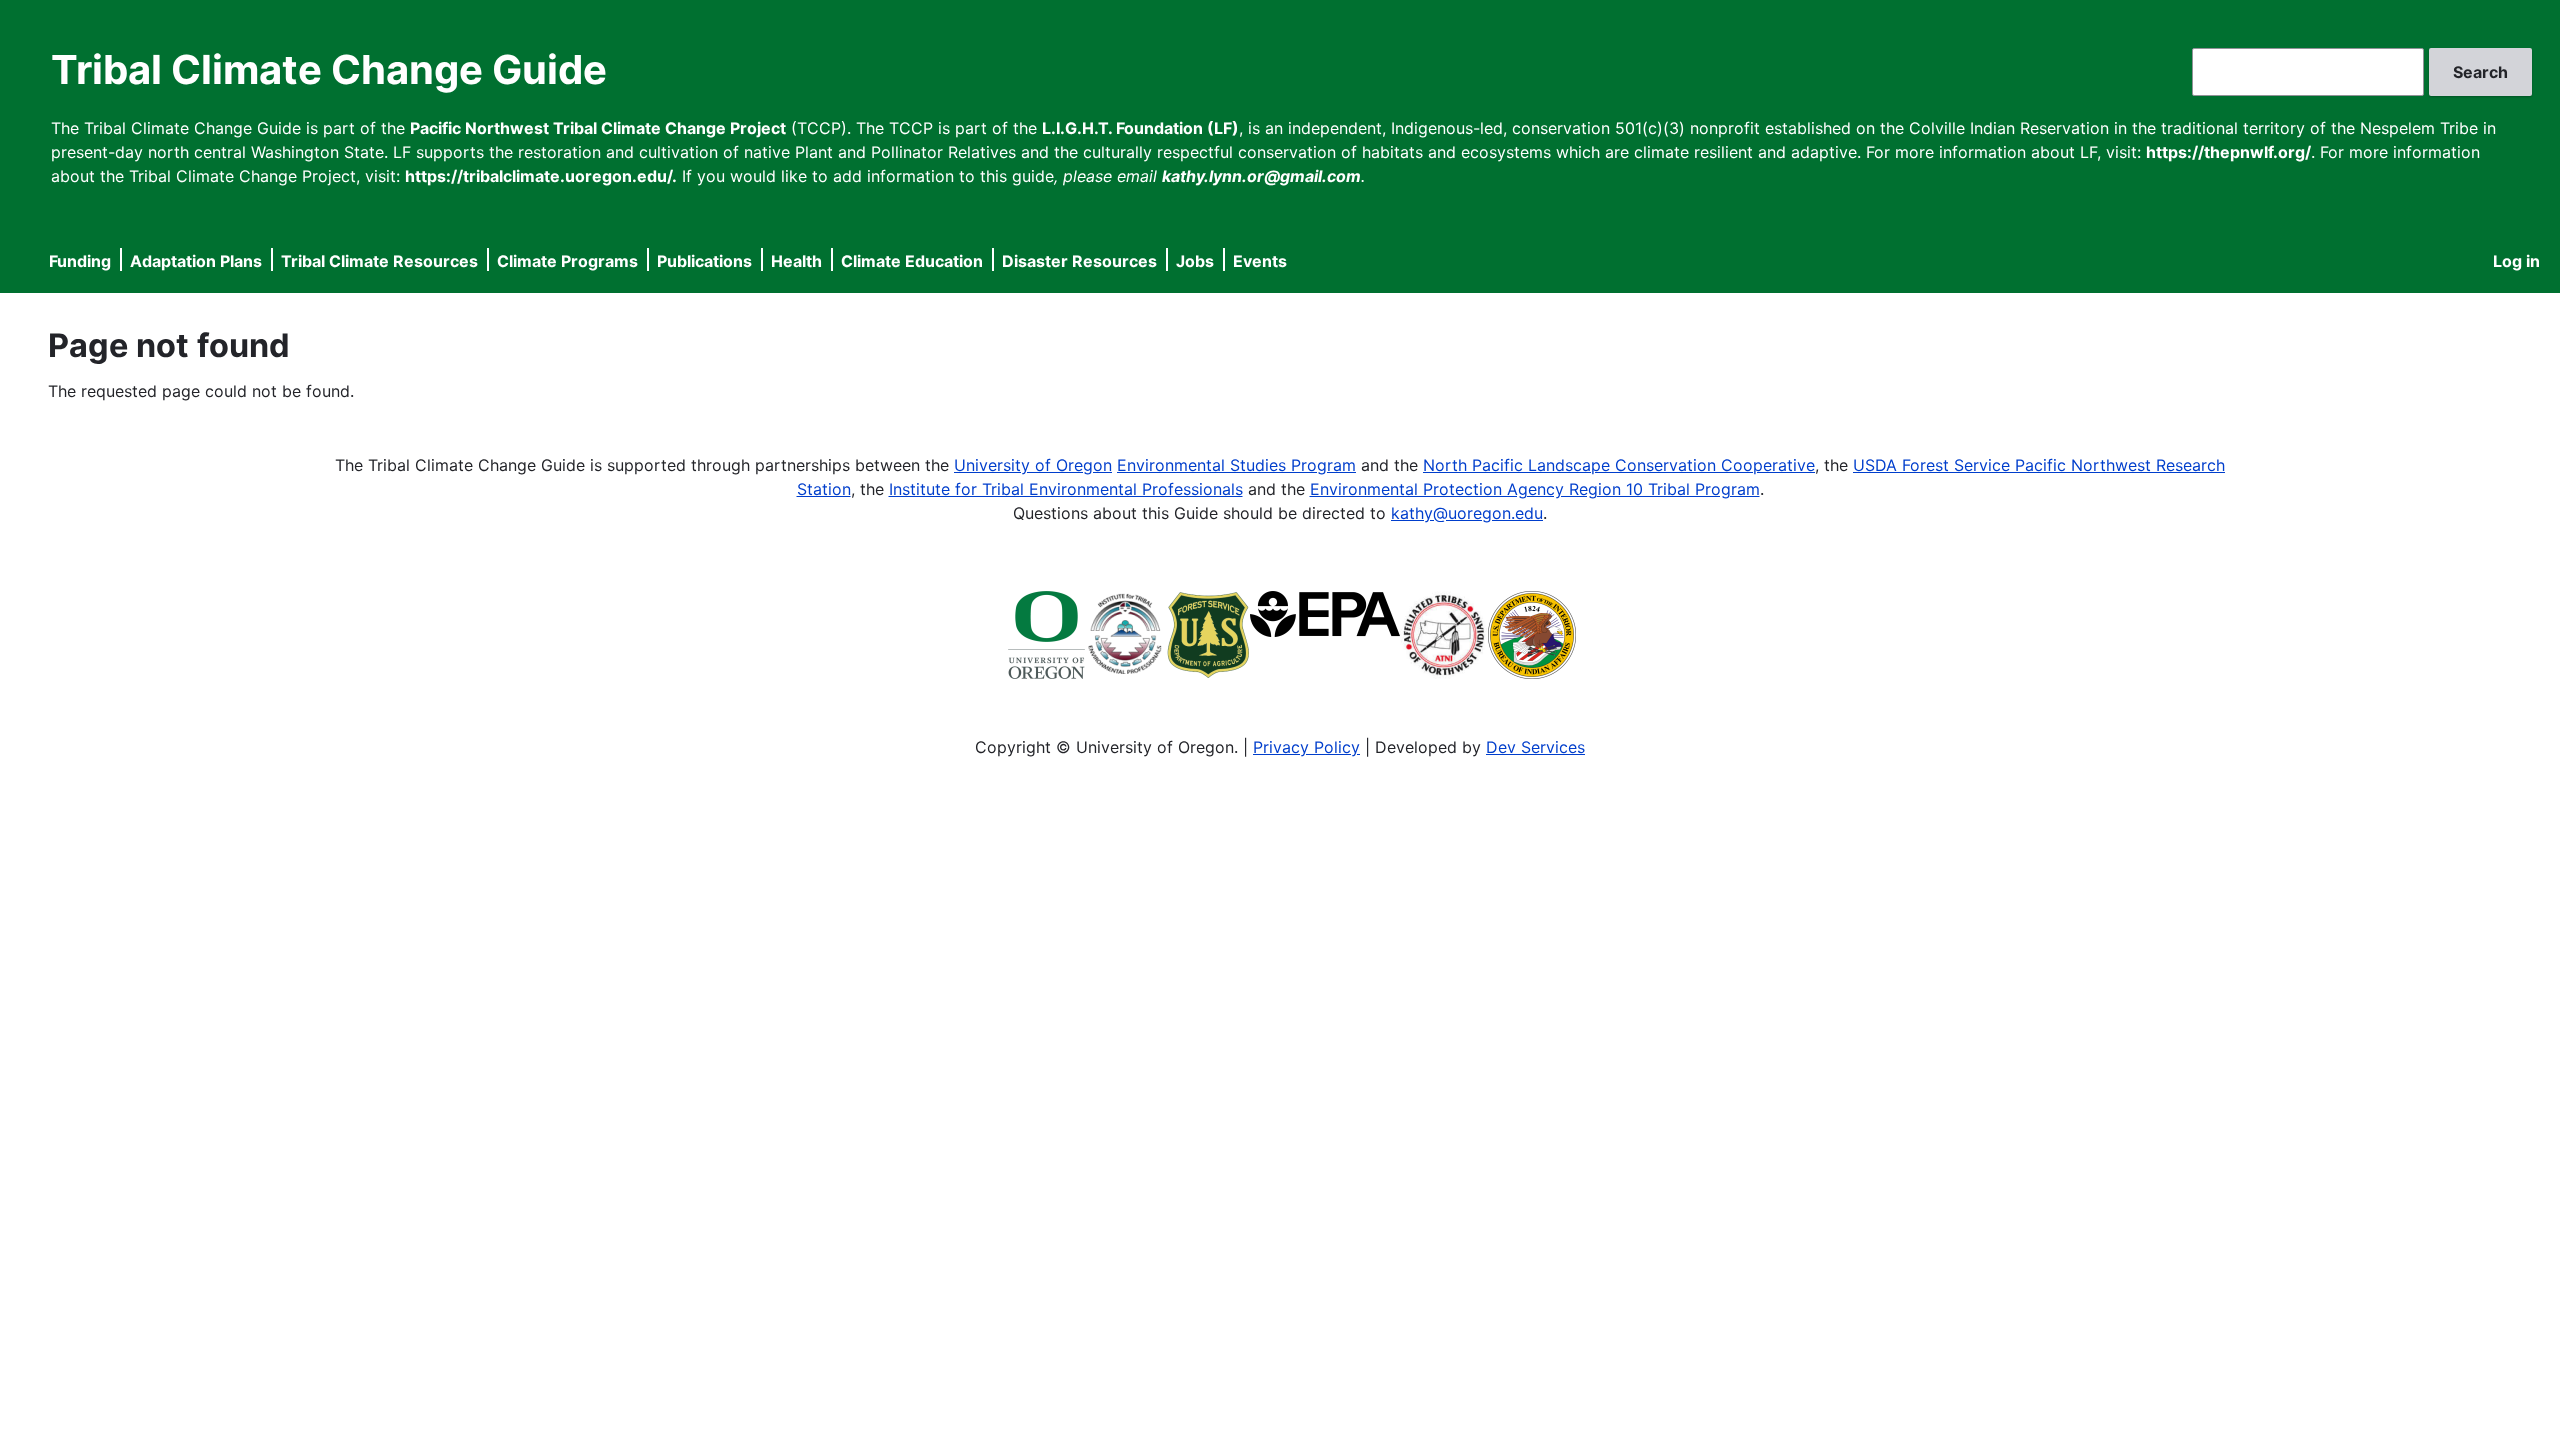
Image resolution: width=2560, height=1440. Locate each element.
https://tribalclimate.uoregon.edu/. (541, 176)
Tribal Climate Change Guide (329, 69)
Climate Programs (567, 261)
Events (1260, 261)
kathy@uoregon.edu (1467, 513)
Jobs (1195, 261)
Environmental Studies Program (1236, 465)
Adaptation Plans (196, 261)
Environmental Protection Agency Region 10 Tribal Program (1535, 489)
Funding (80, 261)
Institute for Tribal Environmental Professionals (1066, 489)
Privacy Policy (1306, 747)
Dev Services (1535, 747)
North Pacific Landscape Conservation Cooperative (1619, 465)
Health (796, 261)
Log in (2516, 261)
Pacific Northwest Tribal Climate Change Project (598, 128)
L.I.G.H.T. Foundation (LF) (1140, 128)
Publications (704, 261)
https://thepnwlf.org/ (2228, 152)
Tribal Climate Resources (379, 261)
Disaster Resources (1079, 261)
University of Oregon (1033, 465)
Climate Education (912, 261)
